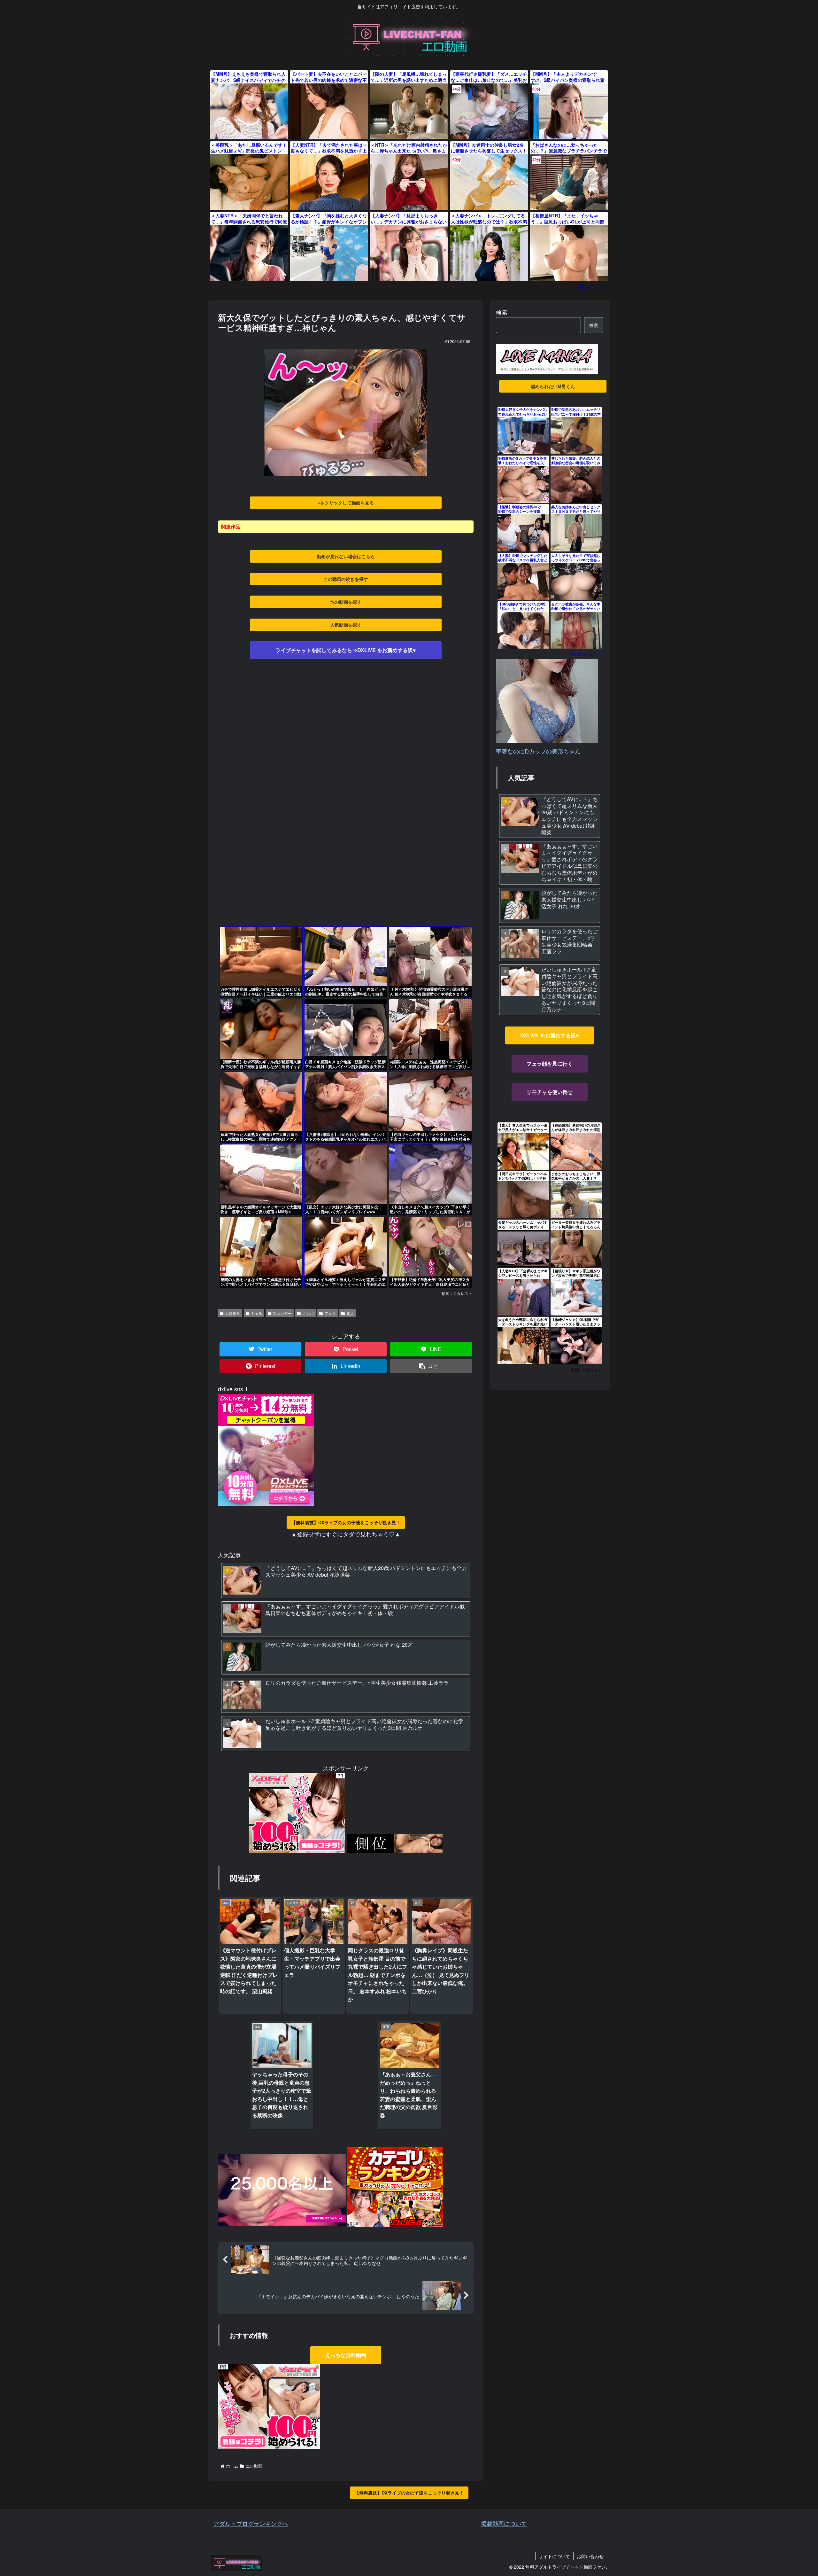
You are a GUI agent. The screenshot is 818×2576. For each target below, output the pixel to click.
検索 (502, 312)
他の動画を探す (346, 602)
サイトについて (554, 2556)
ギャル (257, 1313)
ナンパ (308, 1313)
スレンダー (282, 1313)
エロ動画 (233, 1313)
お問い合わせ (590, 2556)
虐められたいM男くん (553, 386)
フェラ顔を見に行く (550, 1063)
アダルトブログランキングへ (251, 2523)
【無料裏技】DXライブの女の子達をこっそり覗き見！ (346, 1522)
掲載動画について (504, 2523)
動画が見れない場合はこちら (346, 556)
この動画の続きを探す (346, 579)
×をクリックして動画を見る (346, 503)
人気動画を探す (346, 625)
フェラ (330, 1313)
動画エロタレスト (593, 287)
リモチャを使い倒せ (550, 1092)
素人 (350, 1313)
